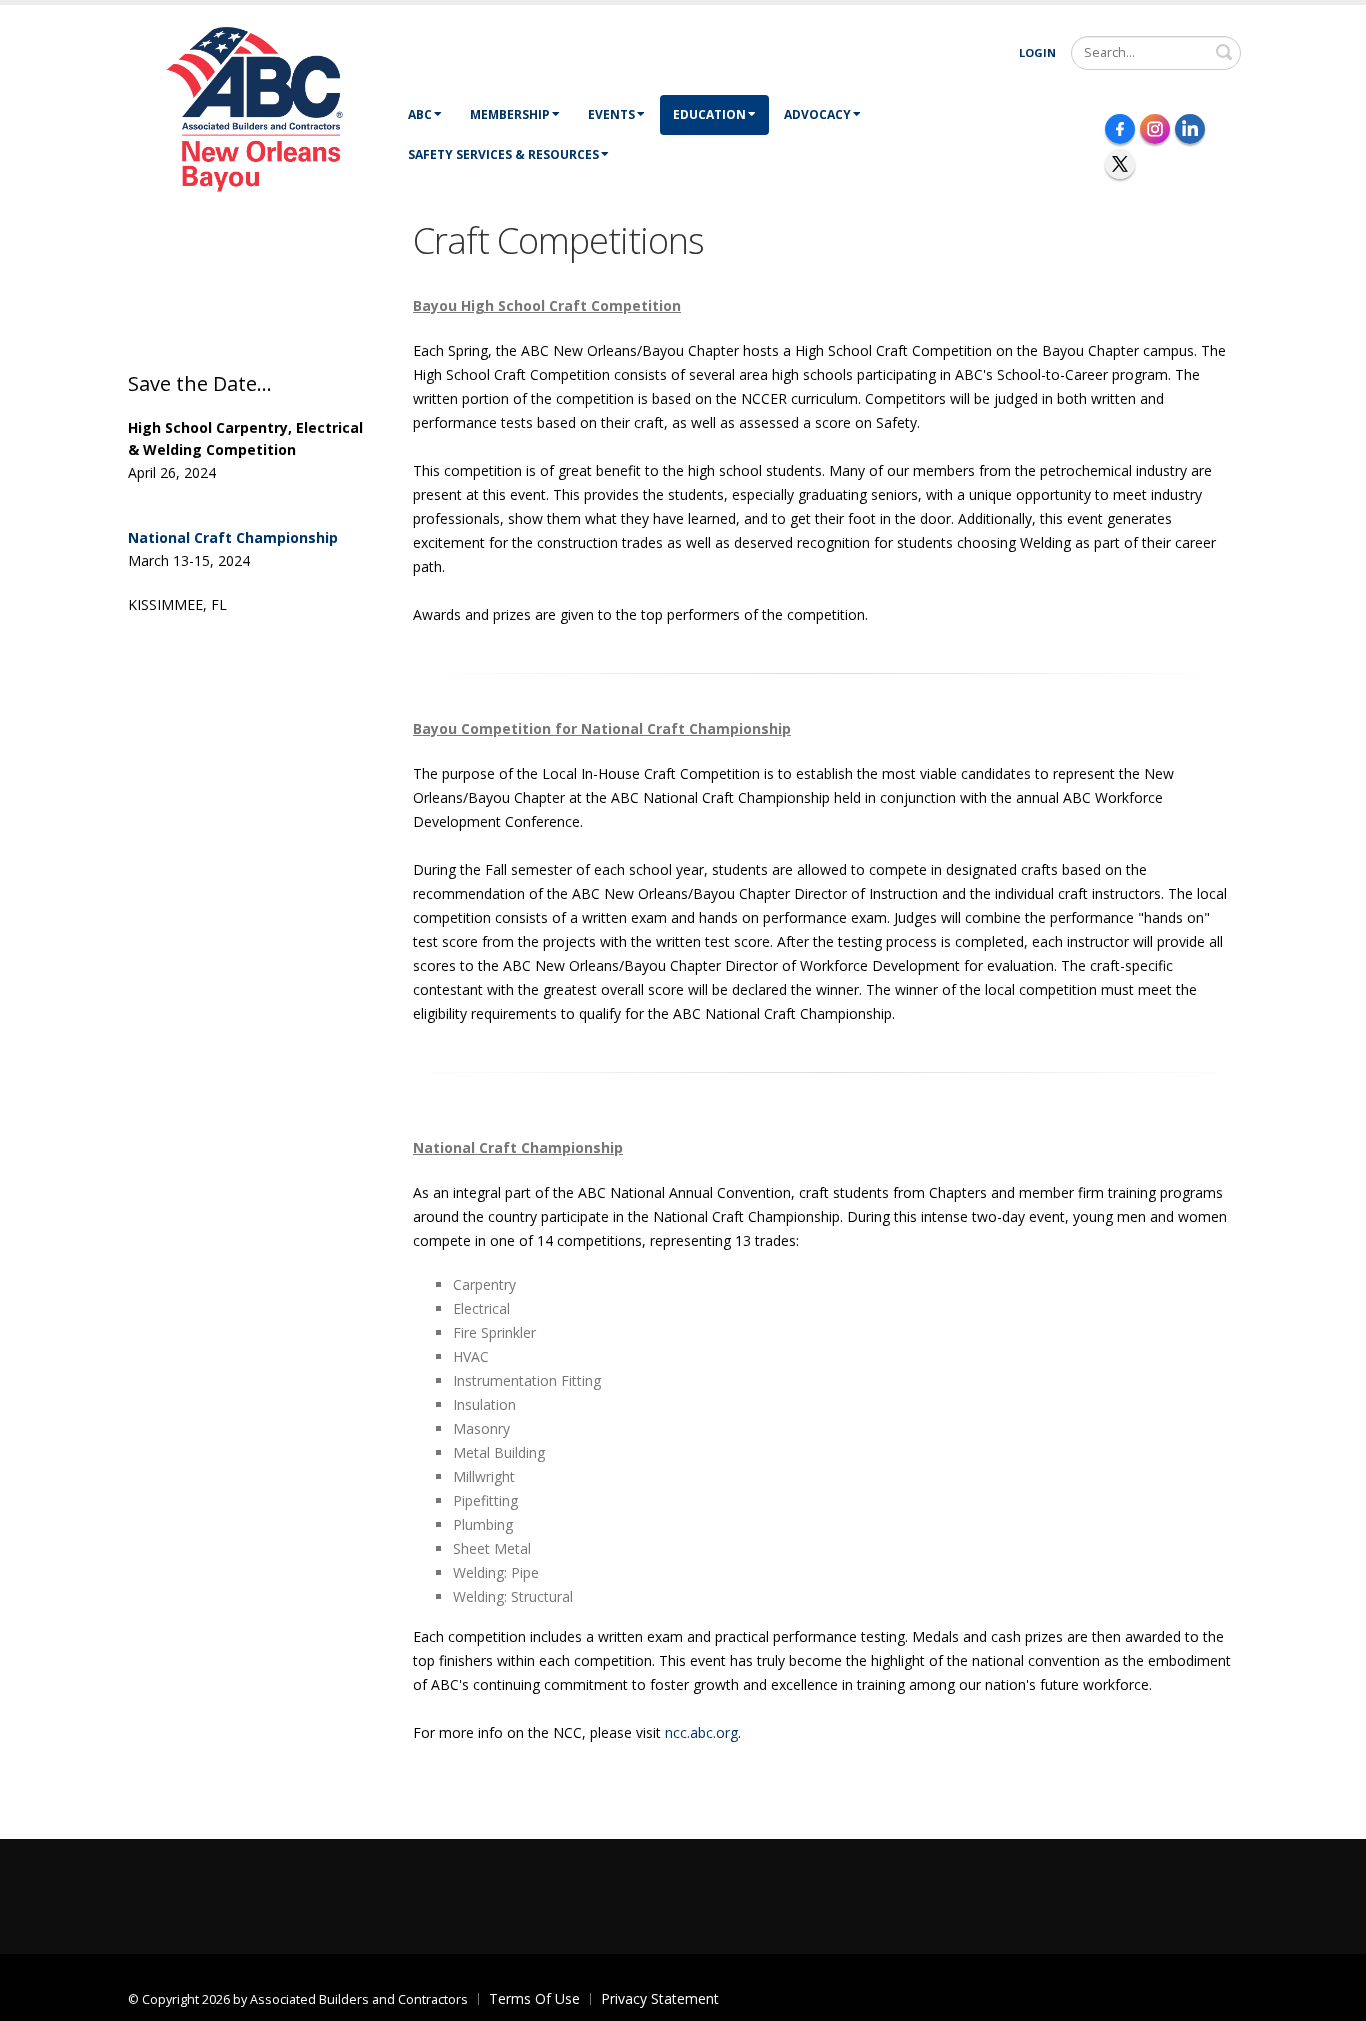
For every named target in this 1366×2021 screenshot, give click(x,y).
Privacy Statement (660, 1998)
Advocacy (817, 114)
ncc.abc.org (701, 1732)
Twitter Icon (1120, 164)
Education (709, 114)
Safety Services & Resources (503, 154)
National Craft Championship (233, 537)
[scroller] (1331, 1997)
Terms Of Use (534, 1998)
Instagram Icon (1155, 129)
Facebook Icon (1120, 129)
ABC (420, 114)
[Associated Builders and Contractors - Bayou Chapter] (260, 107)
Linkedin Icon (1190, 129)
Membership (510, 114)
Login (1037, 52)
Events (611, 114)
